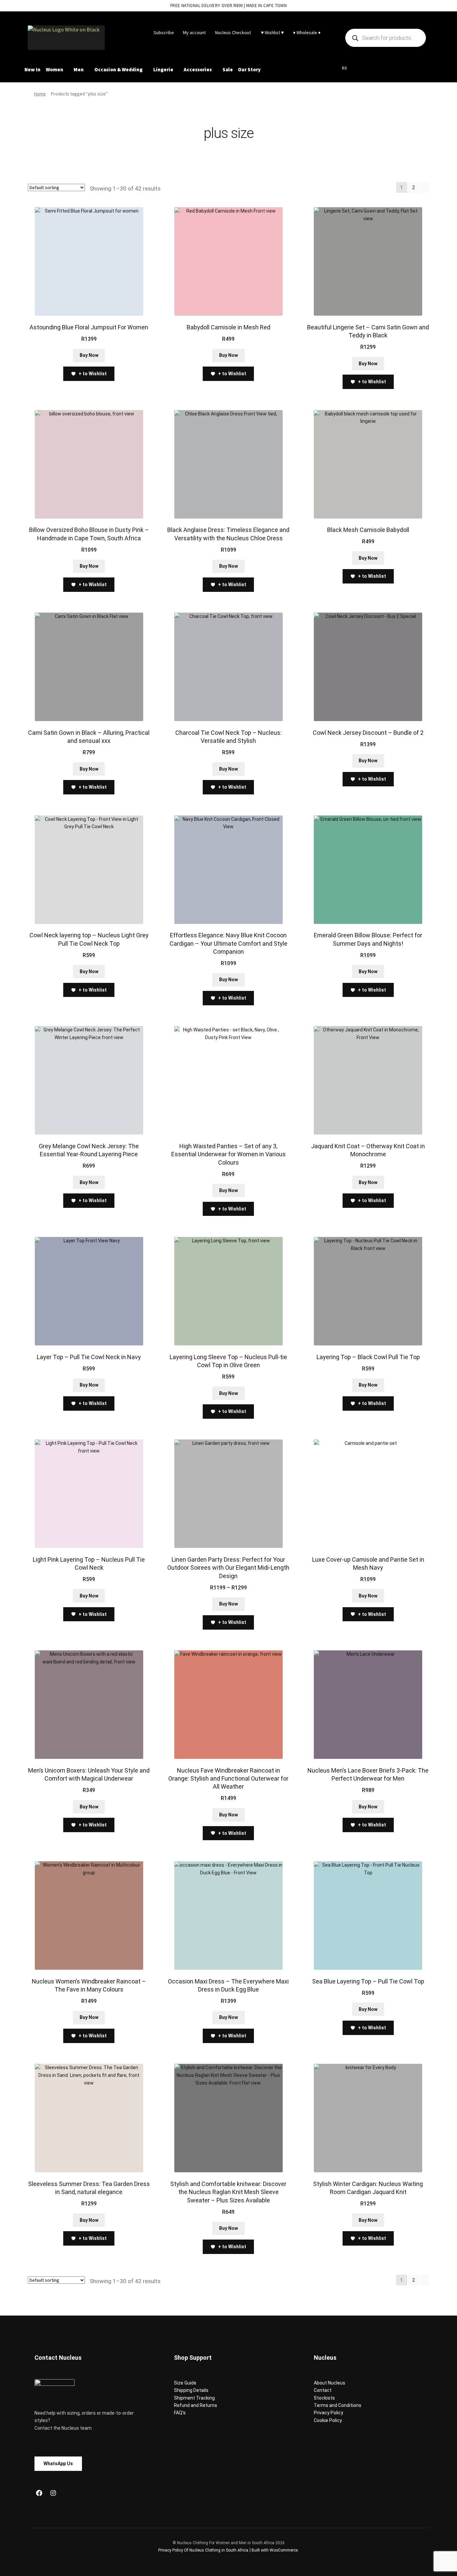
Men (79, 69)
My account (194, 32)
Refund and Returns (196, 2405)
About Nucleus (330, 2383)
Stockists (324, 2398)
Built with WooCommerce (275, 2550)
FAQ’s (180, 2413)
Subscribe (164, 32)
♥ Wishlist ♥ (272, 32)
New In (32, 69)
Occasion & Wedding (118, 69)
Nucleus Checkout (233, 32)
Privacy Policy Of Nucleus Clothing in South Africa (203, 2550)
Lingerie (163, 69)
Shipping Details (191, 2390)
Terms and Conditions (338, 2405)
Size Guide (185, 2383)
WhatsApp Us (58, 2464)
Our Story (249, 69)
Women (55, 69)
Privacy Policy (329, 2413)
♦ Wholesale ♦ (307, 32)
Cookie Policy (328, 2420)
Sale (228, 69)
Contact (323, 2390)
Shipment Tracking (194, 2398)
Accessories (198, 69)
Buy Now (89, 355)
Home (40, 94)
